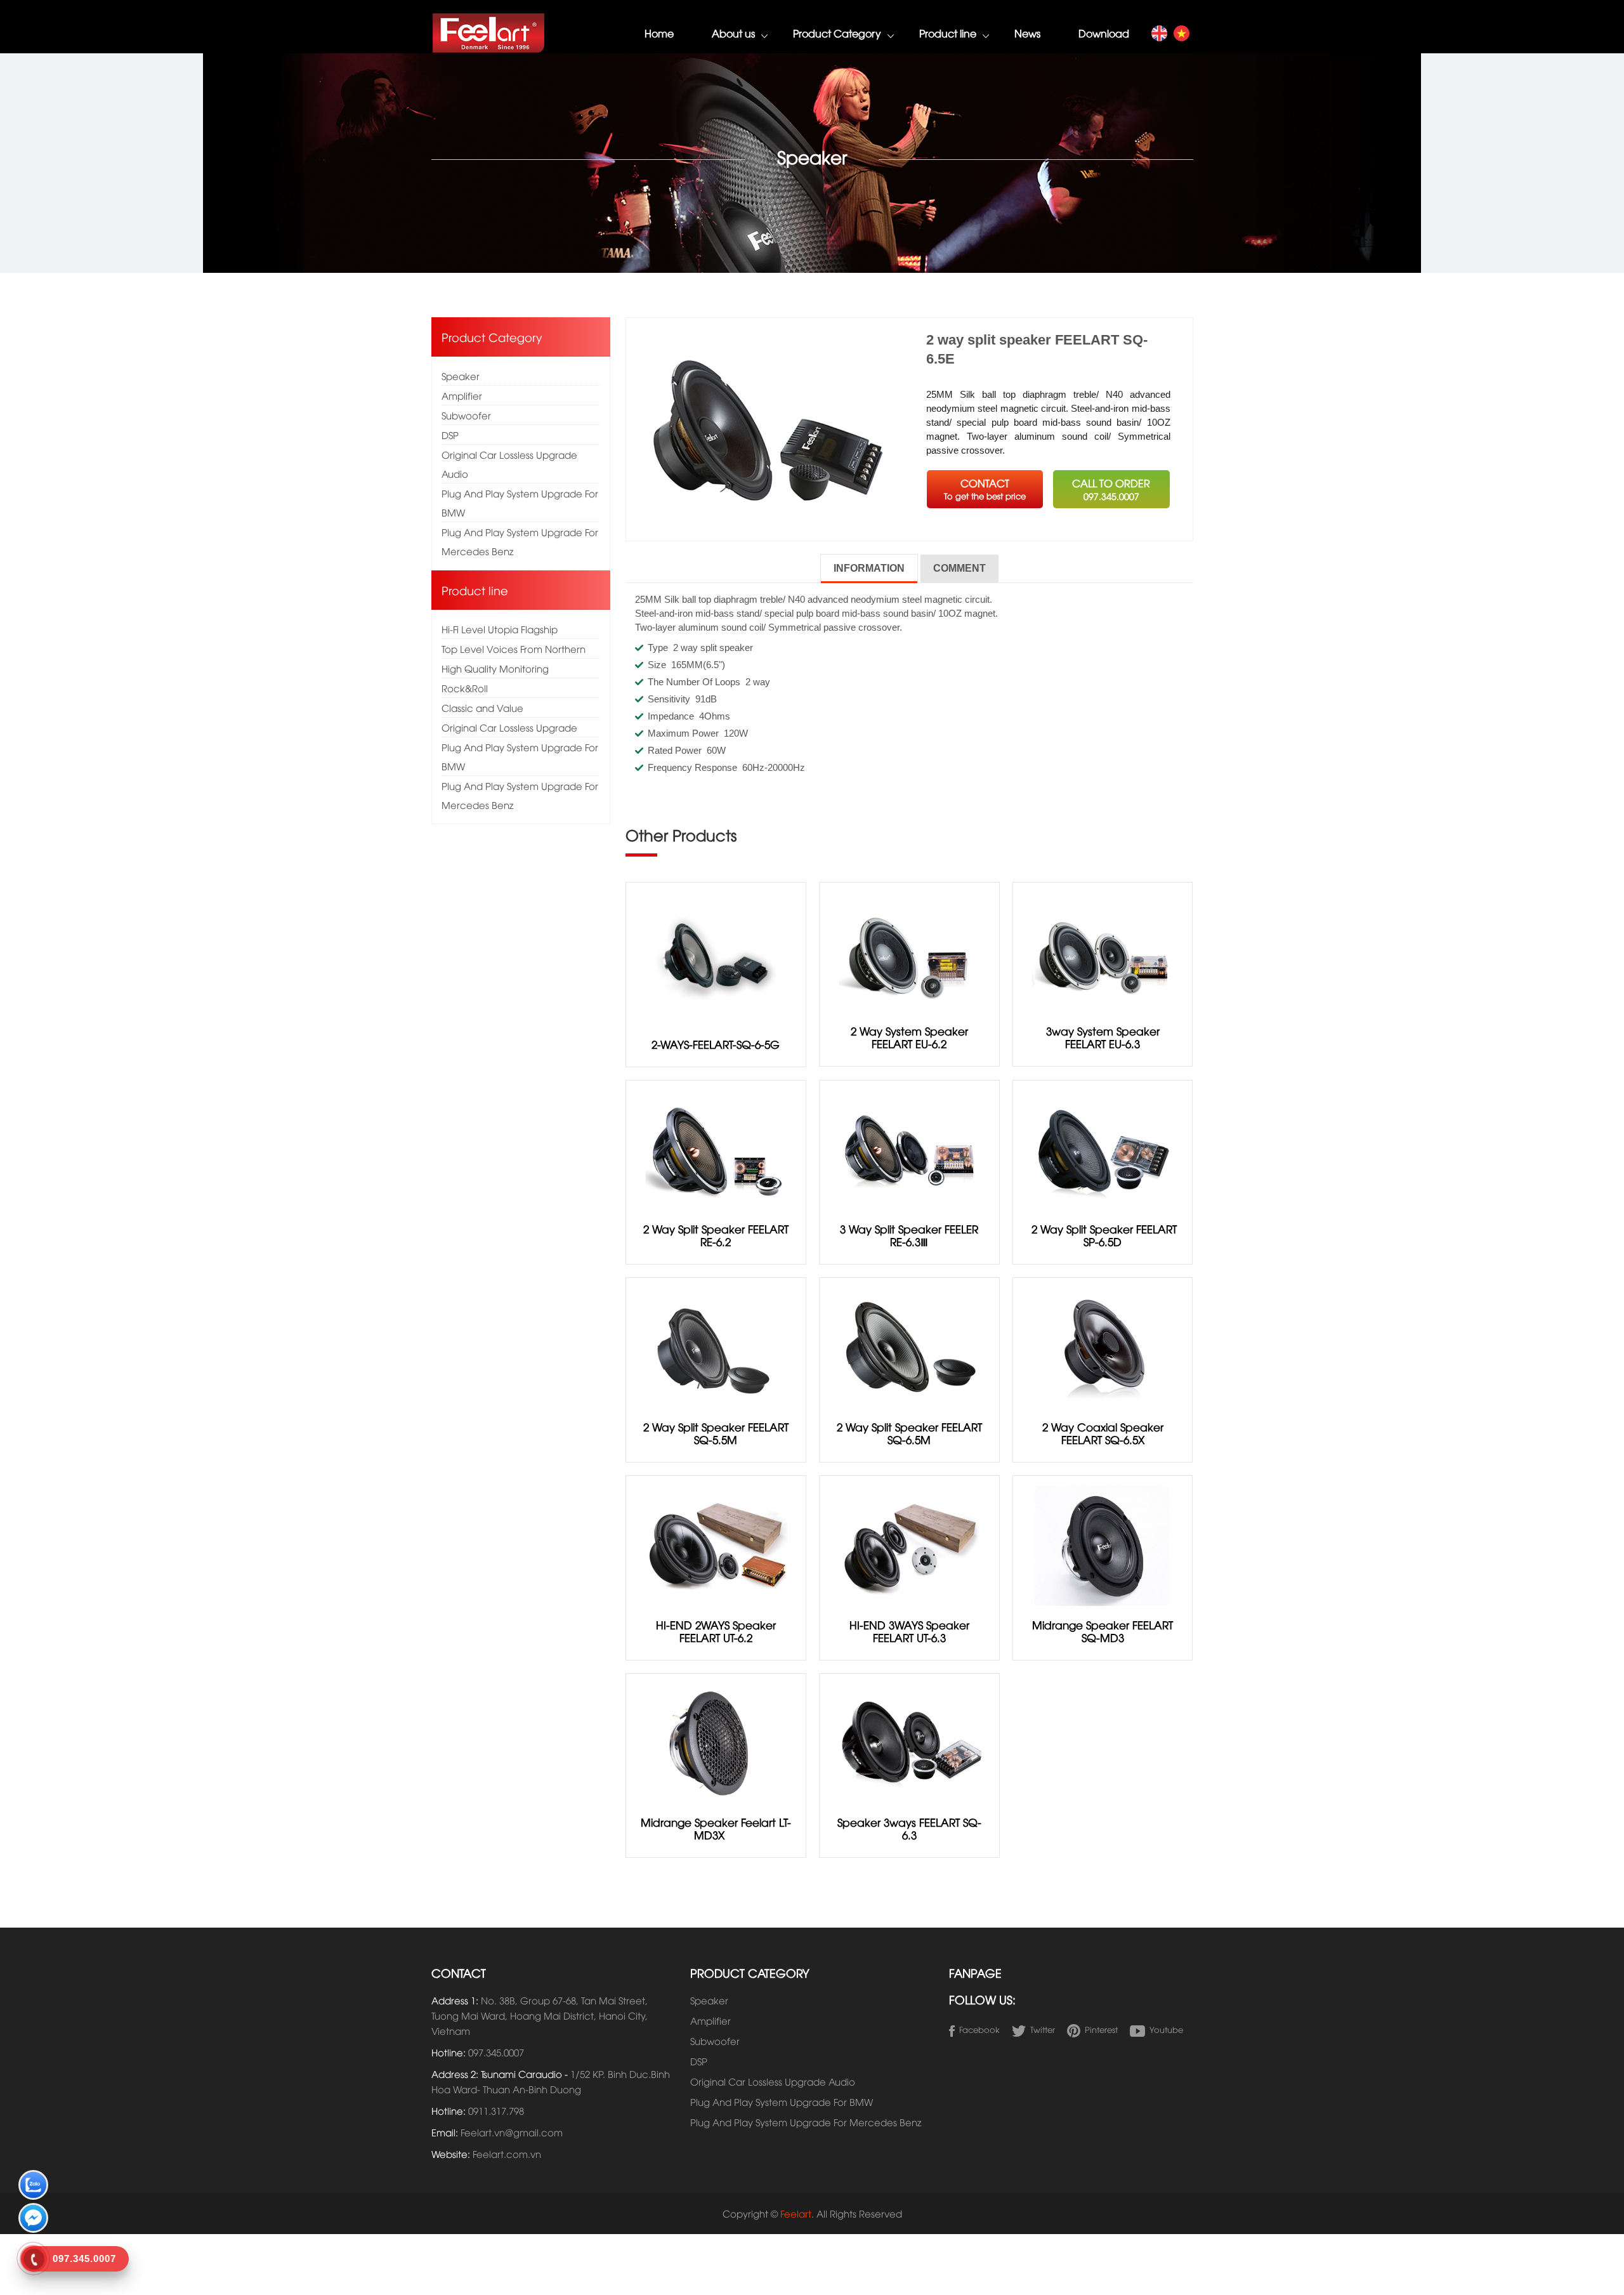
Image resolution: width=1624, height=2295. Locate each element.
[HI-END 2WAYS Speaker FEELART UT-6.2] (716, 1544)
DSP (450, 435)
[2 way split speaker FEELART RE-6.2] (716, 1148)
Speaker (461, 376)
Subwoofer (466, 415)
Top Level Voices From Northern (514, 648)
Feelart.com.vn (507, 2154)
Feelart (796, 2213)
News (1027, 33)
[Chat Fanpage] (33, 2220)
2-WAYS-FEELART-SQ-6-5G (716, 1044)
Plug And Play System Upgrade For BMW (520, 503)
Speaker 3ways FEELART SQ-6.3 (909, 1829)
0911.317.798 (496, 2110)
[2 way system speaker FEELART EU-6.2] (909, 950)
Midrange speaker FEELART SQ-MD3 (1103, 1631)
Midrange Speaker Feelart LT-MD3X (716, 1829)
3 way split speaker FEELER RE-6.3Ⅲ (909, 1235)
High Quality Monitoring (495, 668)
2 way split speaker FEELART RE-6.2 (716, 1235)
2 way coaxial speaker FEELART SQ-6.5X (1103, 1433)
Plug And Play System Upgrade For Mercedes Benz (520, 541)
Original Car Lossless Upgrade (509, 727)
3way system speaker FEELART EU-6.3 (1103, 1037)
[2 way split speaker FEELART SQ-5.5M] (716, 1346)
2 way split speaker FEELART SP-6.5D (1103, 1235)
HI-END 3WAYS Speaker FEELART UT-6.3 (909, 1631)
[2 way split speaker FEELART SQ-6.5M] (909, 1346)
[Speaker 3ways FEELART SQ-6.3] (909, 1742)
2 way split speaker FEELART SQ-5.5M (716, 1433)
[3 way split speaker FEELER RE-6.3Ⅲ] (909, 1148)
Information (869, 568)
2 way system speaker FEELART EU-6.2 (909, 1037)
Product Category (837, 33)
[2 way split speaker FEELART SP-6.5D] (1103, 1148)
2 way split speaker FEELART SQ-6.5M (909, 1433)
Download (1104, 33)
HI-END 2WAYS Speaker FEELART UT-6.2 (716, 1631)
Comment (959, 568)
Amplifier (462, 395)
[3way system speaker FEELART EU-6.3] (1103, 950)
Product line (948, 33)
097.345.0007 (496, 2052)
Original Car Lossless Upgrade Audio (509, 464)
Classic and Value (482, 707)
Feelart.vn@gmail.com (512, 2132)
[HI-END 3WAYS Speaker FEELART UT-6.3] (909, 1544)
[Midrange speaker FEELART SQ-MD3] (1103, 1544)
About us (733, 33)
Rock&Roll (465, 688)
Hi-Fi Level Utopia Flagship (500, 629)
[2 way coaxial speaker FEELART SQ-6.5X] (1103, 1346)
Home (659, 33)
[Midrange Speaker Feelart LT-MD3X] (716, 1742)
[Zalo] (33, 2187)
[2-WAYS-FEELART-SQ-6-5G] (716, 957)
